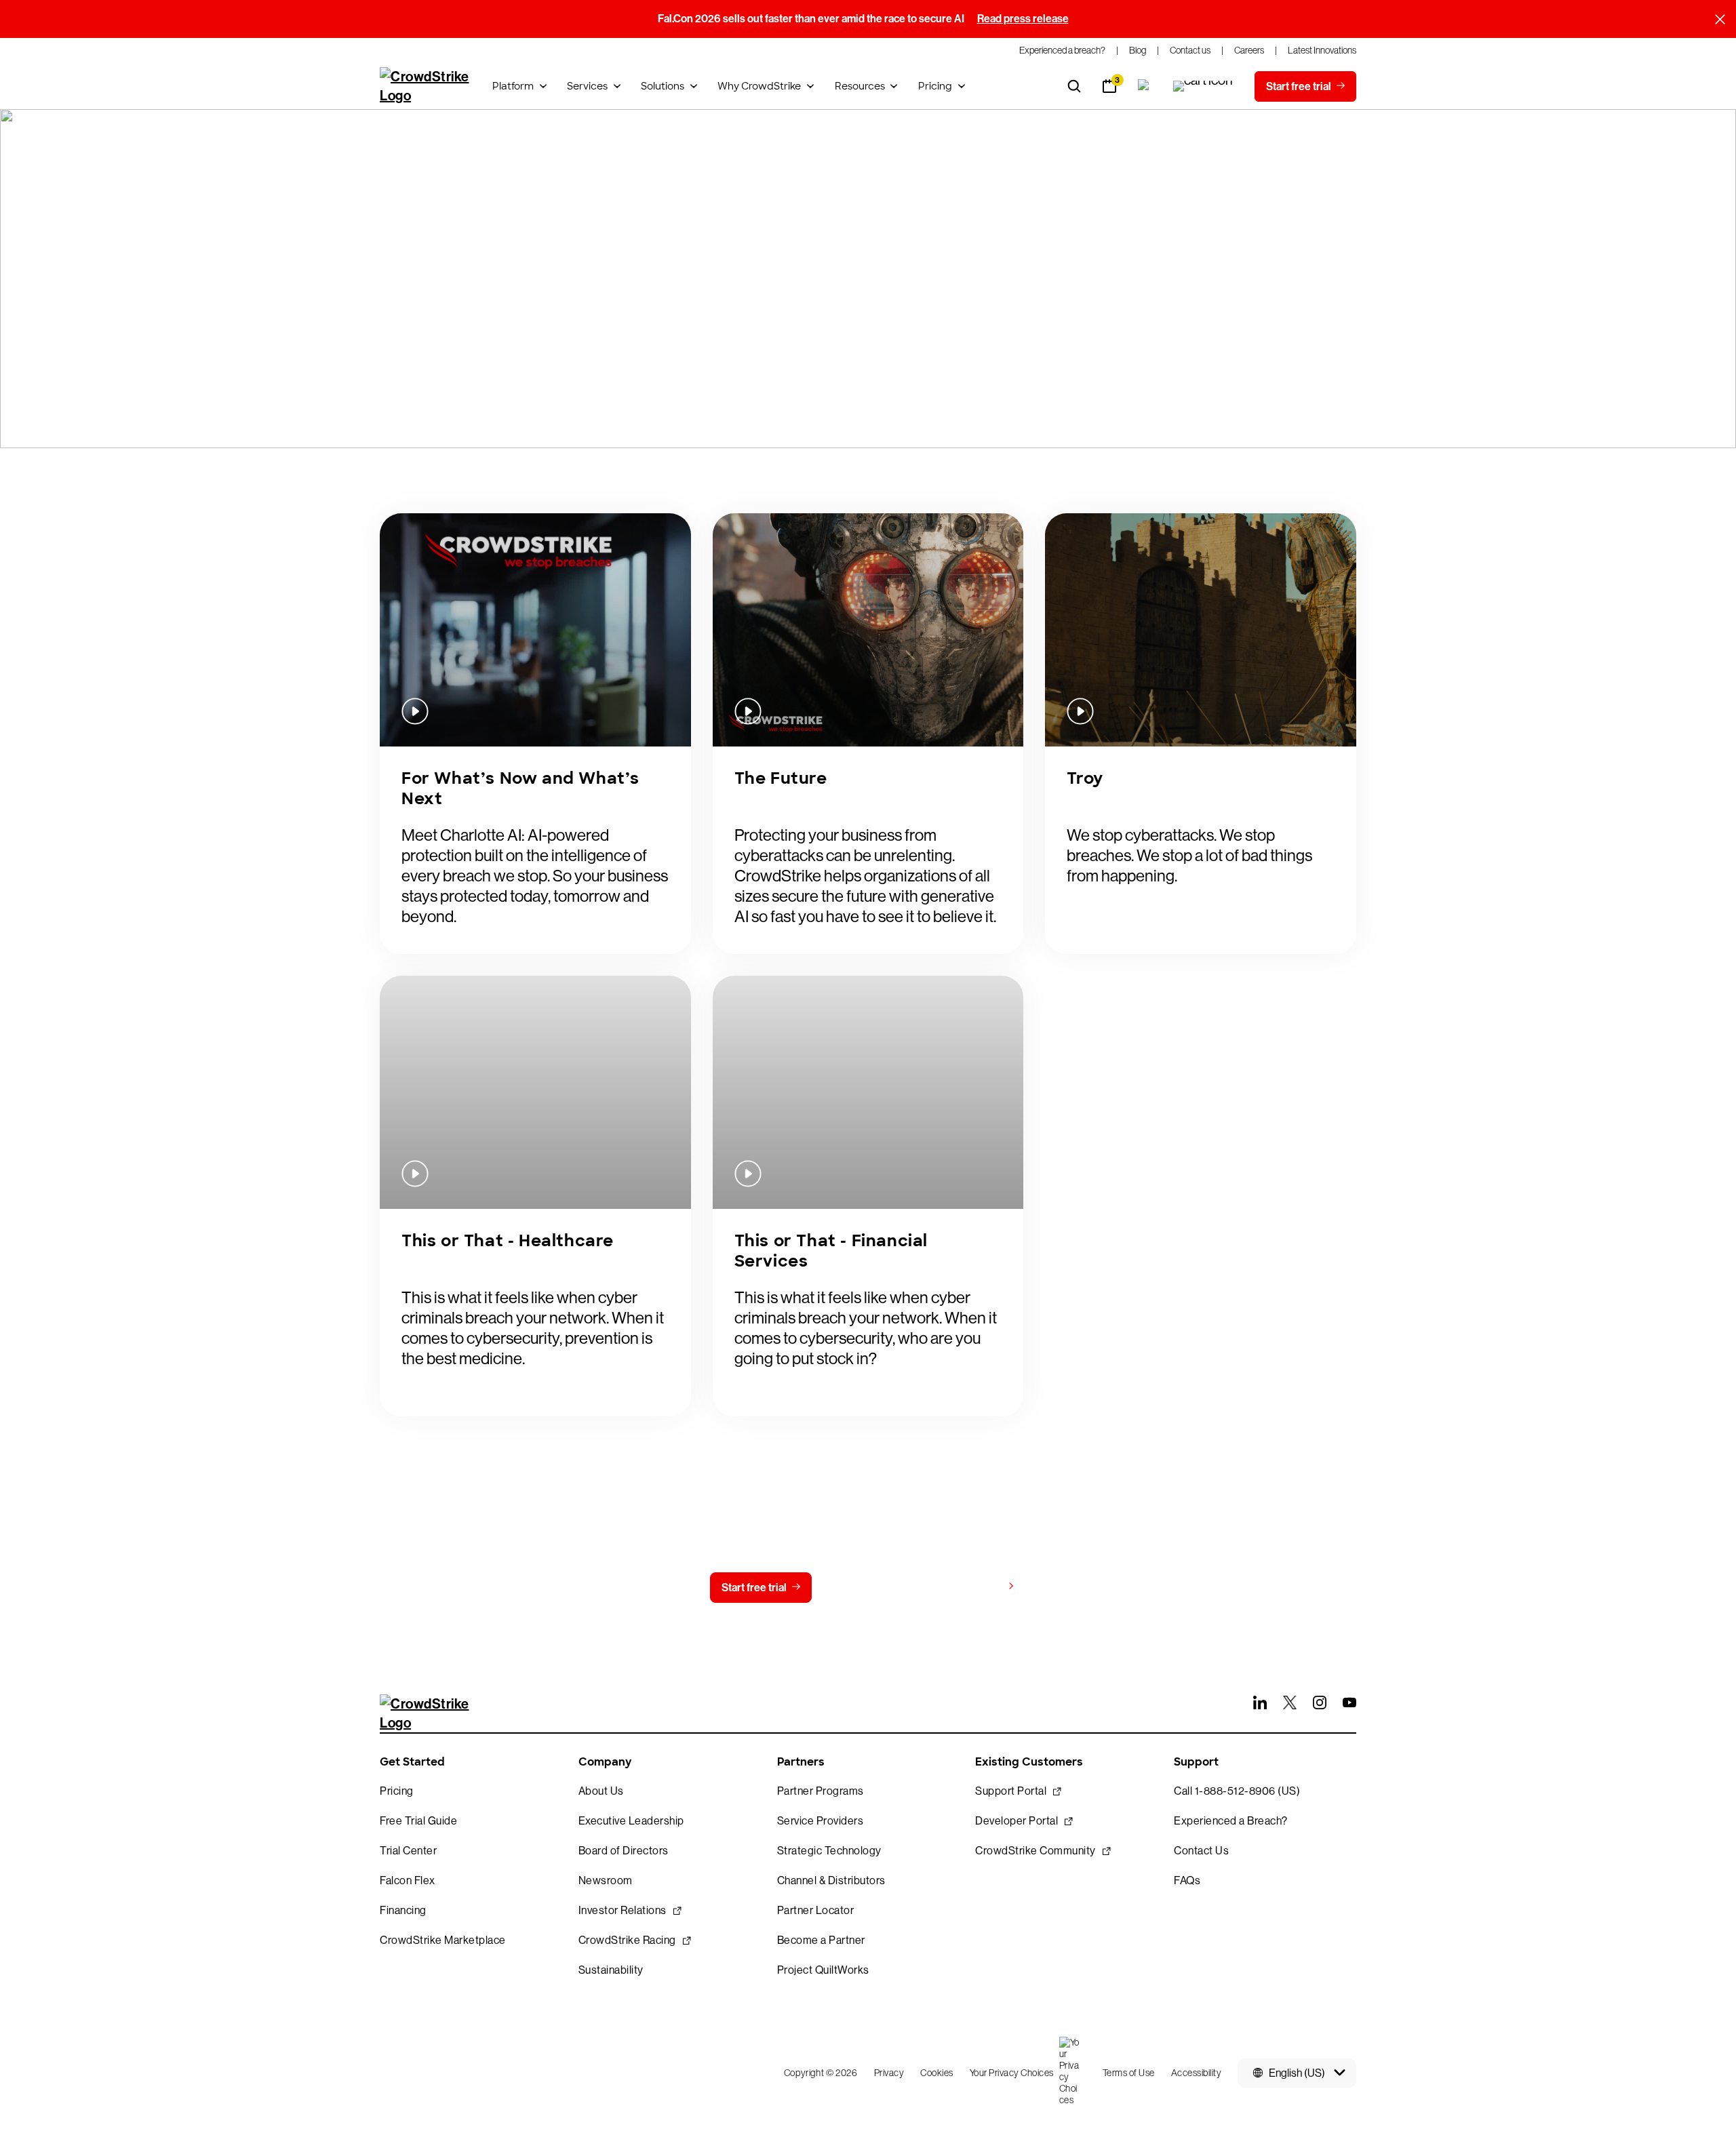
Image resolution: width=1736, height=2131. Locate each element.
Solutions (663, 86)
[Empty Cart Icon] (1203, 86)
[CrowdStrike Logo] (425, 86)
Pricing (935, 86)
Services (587, 86)
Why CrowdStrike (759, 86)
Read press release (1023, 19)
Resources (860, 86)
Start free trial (754, 1588)
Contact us (865, 1588)
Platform (513, 86)
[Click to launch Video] (535, 630)
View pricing (972, 1587)
